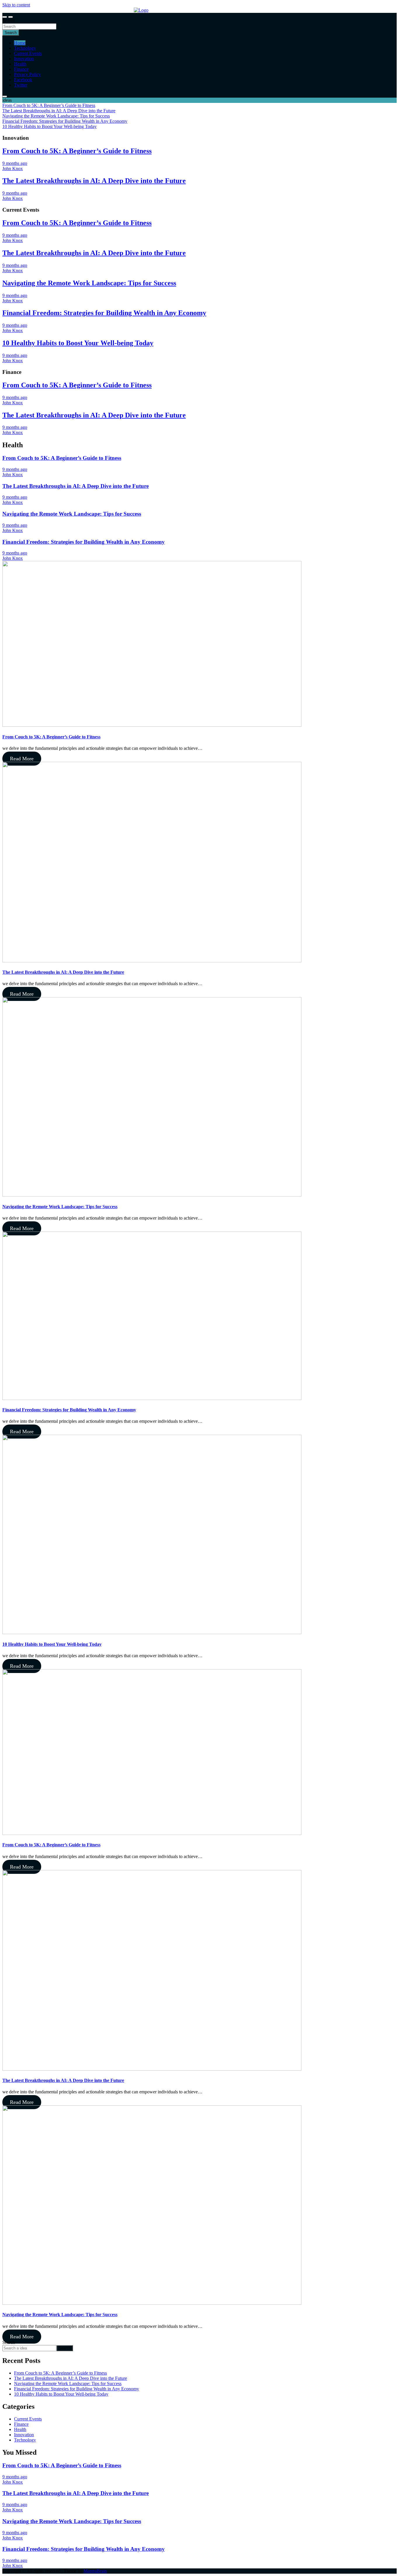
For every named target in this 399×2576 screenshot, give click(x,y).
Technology (25, 48)
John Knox (13, 169)
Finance (21, 69)
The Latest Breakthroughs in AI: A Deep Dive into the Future (94, 181)
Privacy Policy (27, 74)
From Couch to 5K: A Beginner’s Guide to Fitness (77, 151)
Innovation (24, 59)
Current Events (28, 53)
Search (9, 21)
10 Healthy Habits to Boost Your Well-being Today (78, 343)
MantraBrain (95, 2571)
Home (20, 43)
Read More (22, 759)
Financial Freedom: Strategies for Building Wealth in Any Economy (104, 313)
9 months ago (15, 163)
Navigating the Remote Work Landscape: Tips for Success (89, 283)
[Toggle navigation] (5, 17)
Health (20, 64)
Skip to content (16, 5)
